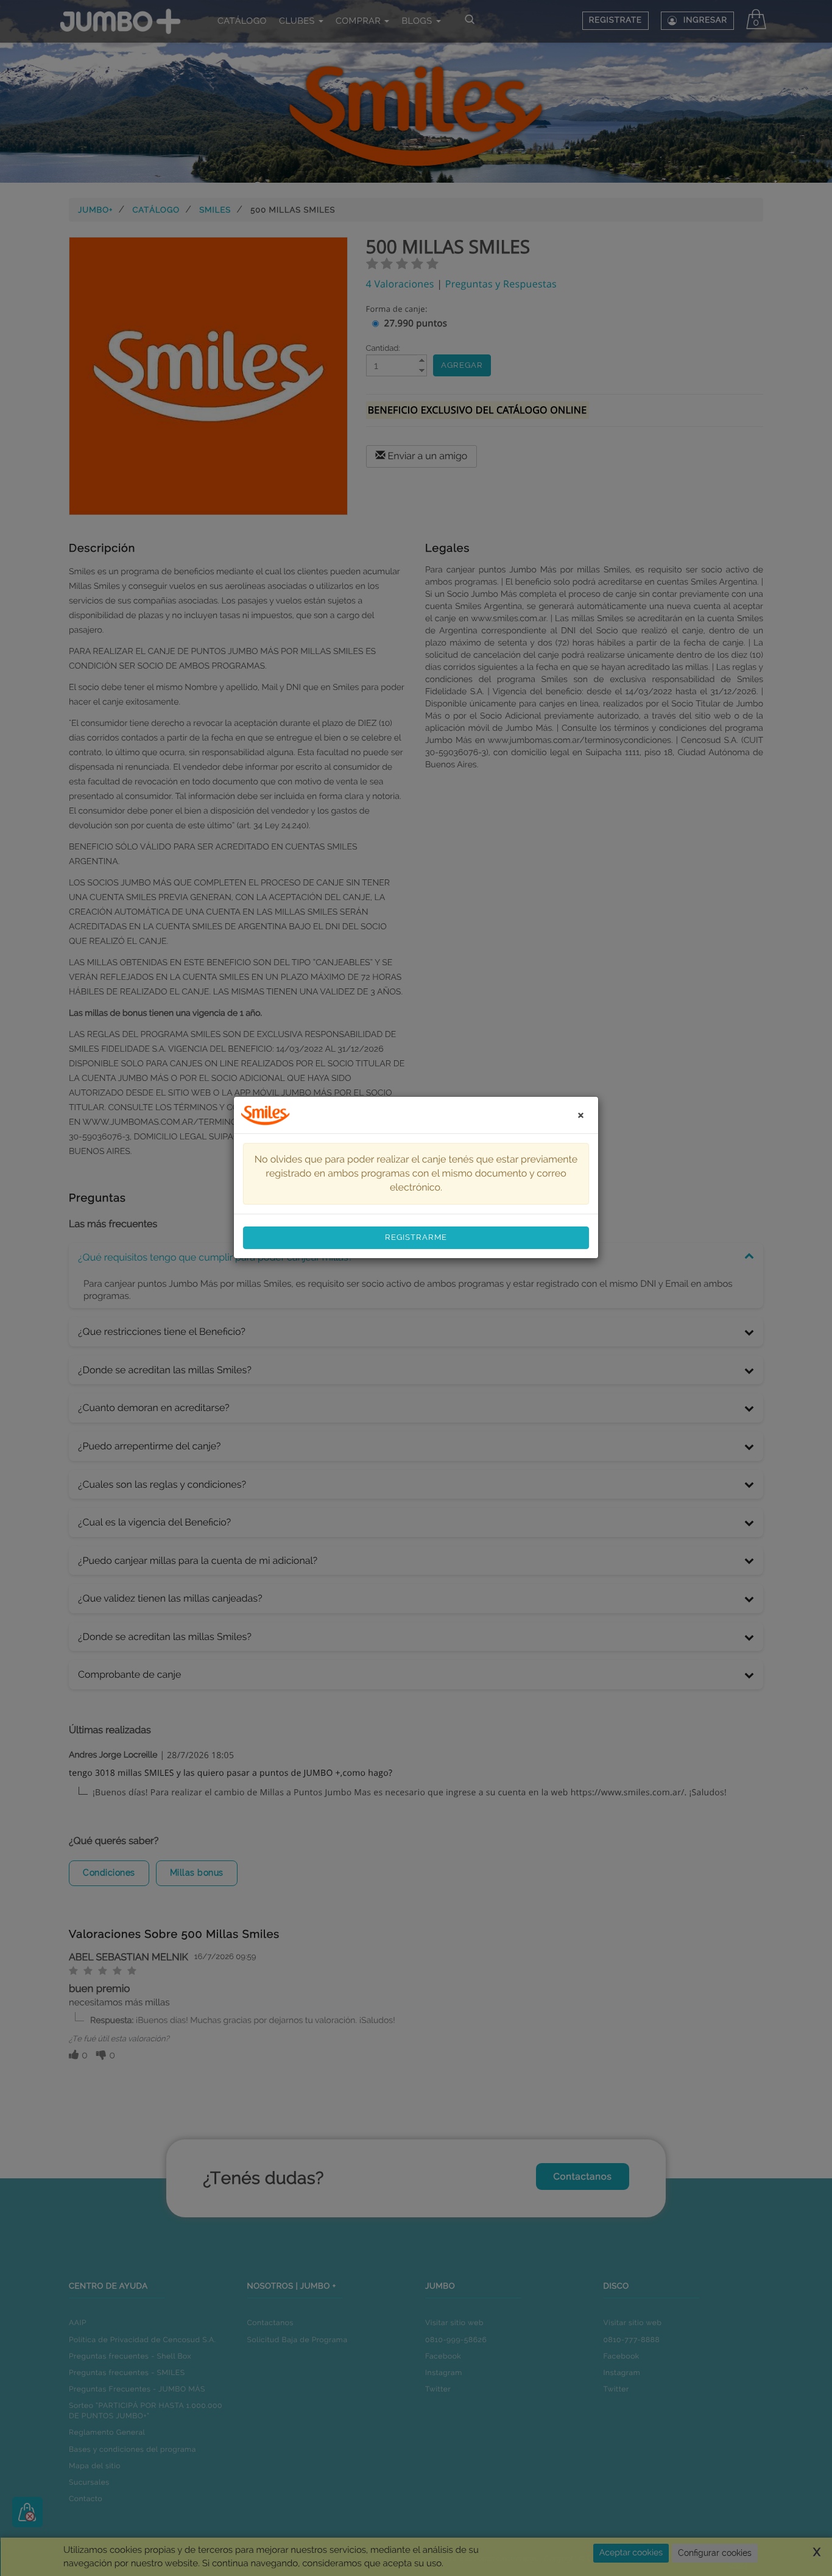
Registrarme (416, 1237)
